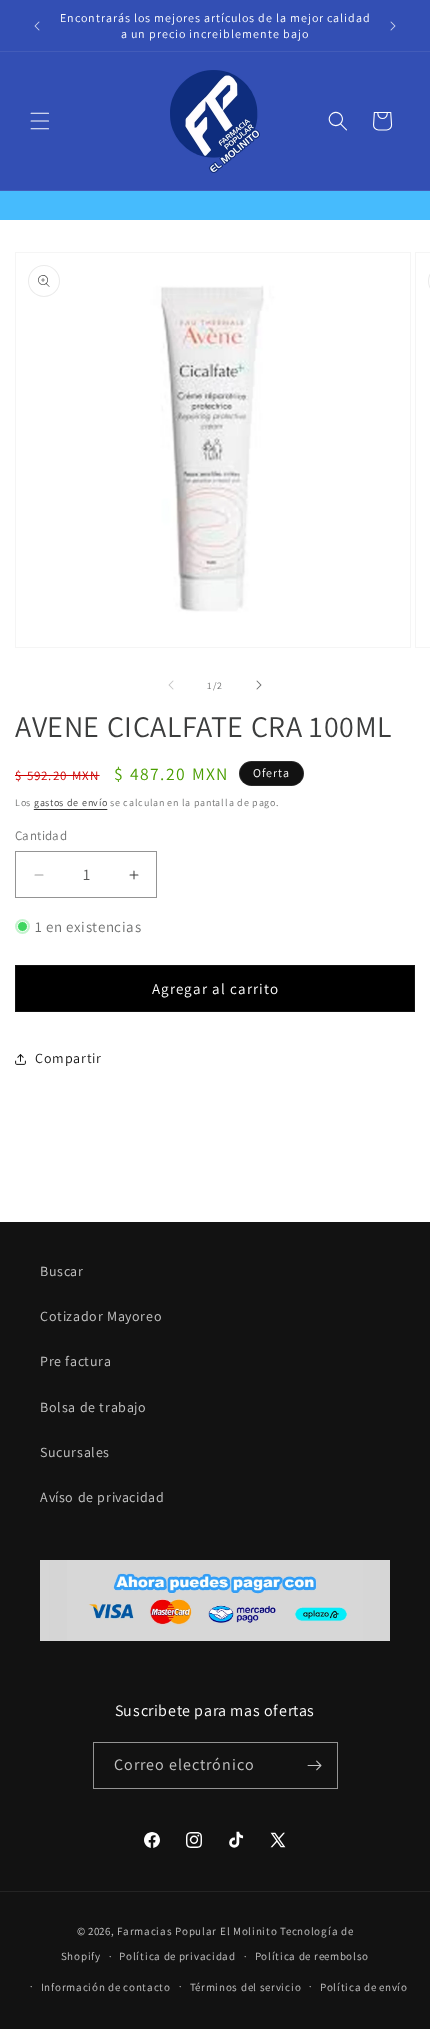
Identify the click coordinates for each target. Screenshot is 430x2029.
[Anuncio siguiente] (393, 26)
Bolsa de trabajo (93, 1407)
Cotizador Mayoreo (101, 1316)
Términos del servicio (246, 1987)
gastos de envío (71, 802)
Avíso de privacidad (102, 1497)
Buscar (62, 1271)
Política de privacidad (177, 1956)
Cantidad (41, 835)
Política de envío (364, 1987)
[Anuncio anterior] (37, 26)
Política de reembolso (312, 1956)
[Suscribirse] (315, 1765)
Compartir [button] (68, 1058)
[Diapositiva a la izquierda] (171, 685)
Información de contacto (106, 1987)
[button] (40, 121)
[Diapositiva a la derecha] (259, 685)
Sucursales (75, 1452)
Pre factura (76, 1361)
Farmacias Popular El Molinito (197, 1931)
